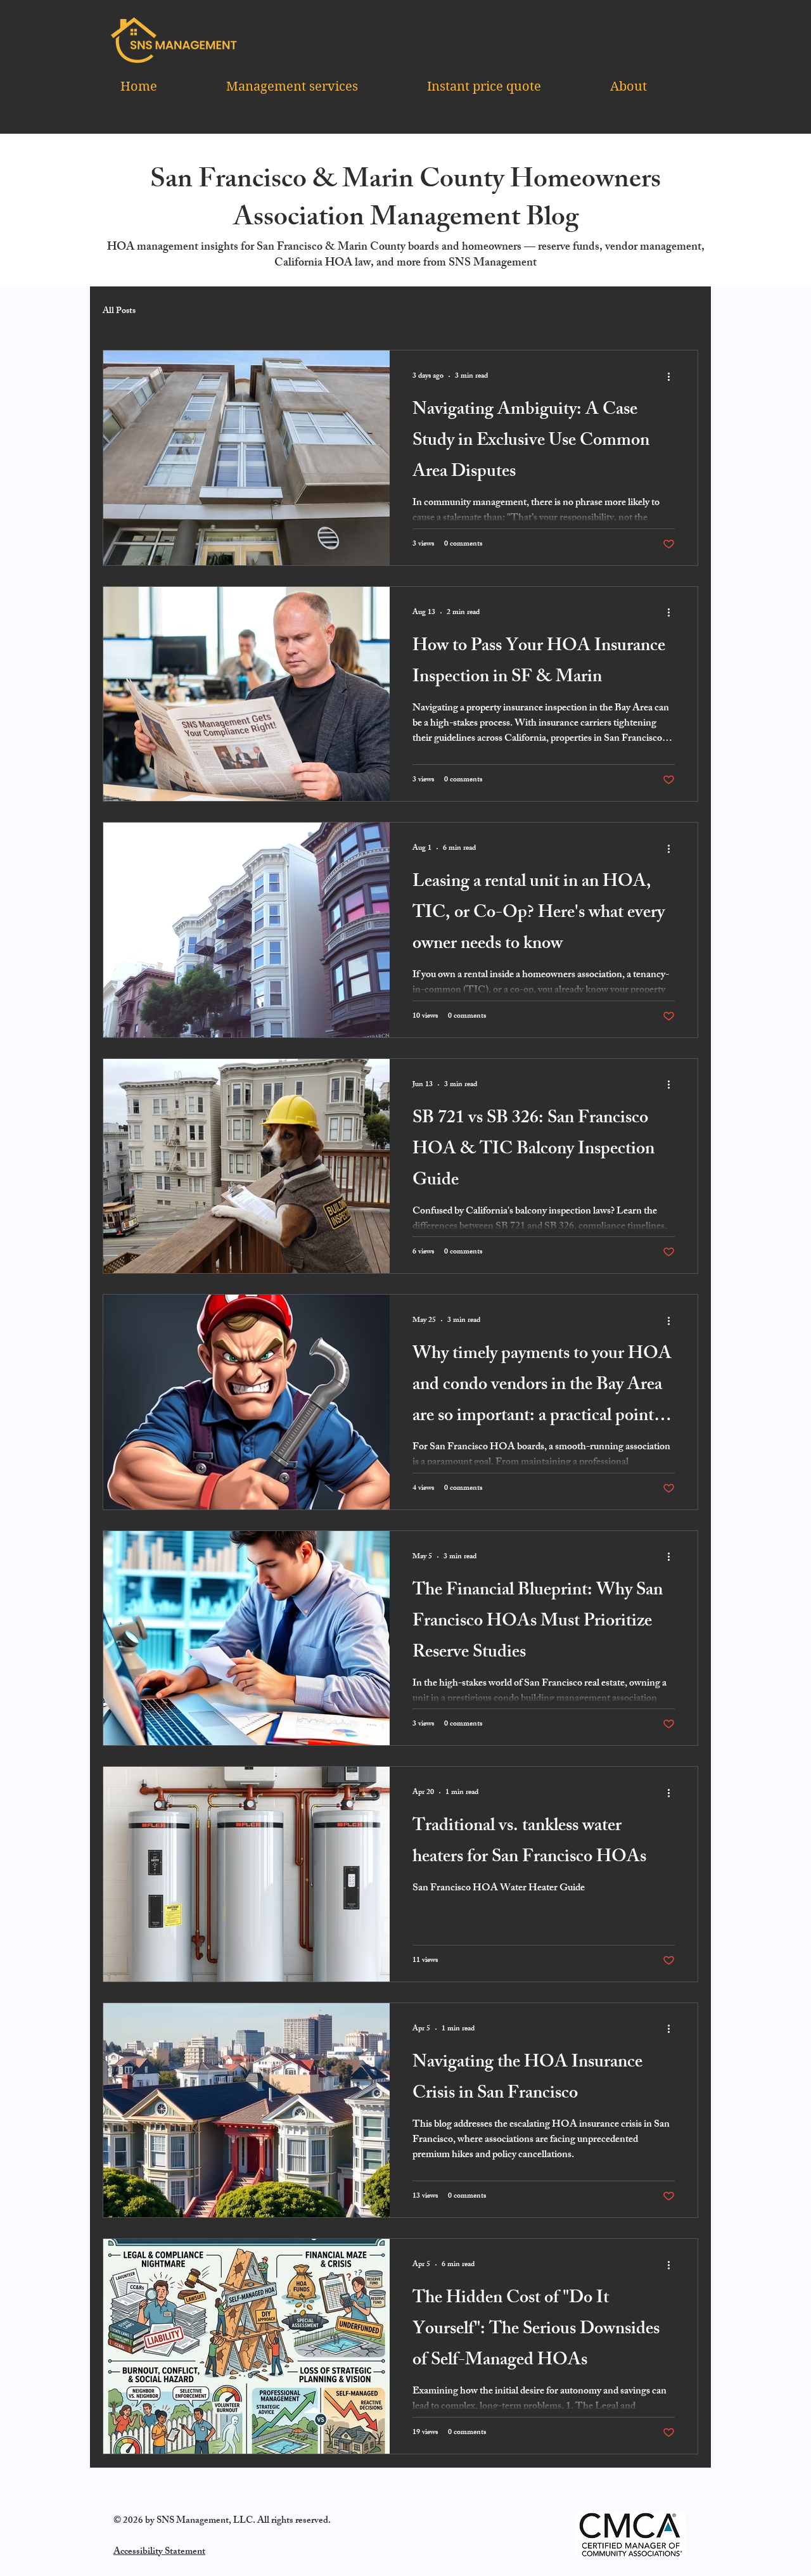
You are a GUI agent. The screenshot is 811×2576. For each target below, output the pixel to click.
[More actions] (673, 376)
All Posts (119, 312)
